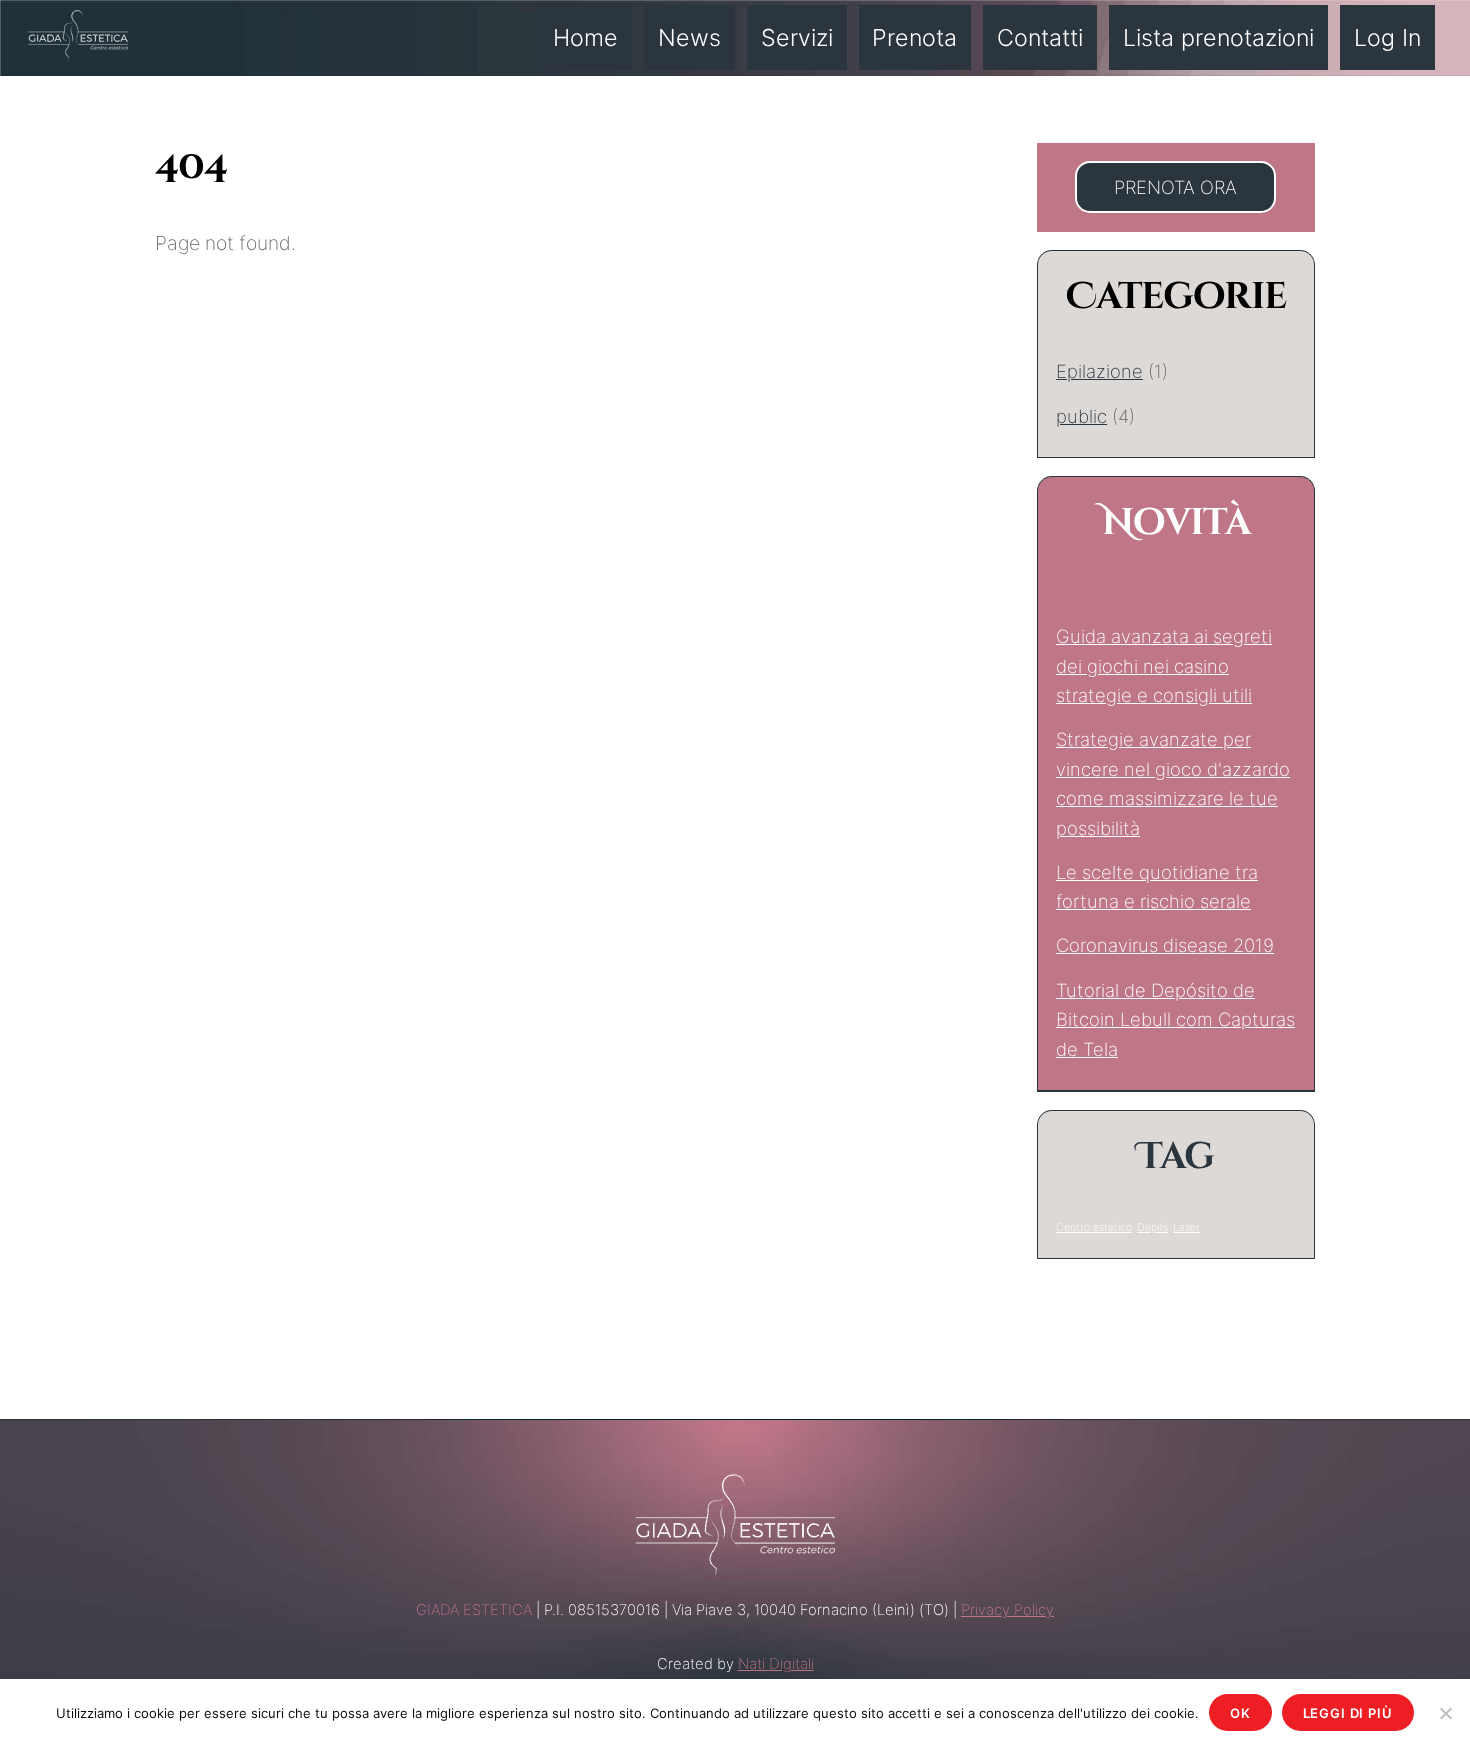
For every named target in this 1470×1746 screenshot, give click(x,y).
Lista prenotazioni (1218, 37)
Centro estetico (1094, 1227)
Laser (1186, 1227)
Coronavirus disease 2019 (1165, 945)
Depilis (1152, 1227)
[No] (1445, 1713)
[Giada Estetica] (78, 32)
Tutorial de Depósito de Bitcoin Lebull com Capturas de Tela (1175, 1019)
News (689, 37)
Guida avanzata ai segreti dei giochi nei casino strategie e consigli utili (1164, 665)
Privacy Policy (1007, 1610)
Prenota (914, 37)
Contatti (1040, 37)
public (1081, 416)
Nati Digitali (776, 1664)
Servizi (797, 37)
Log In (1387, 37)
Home (585, 37)
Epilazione (1099, 371)
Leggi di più (1348, 1713)
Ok (1240, 1713)
